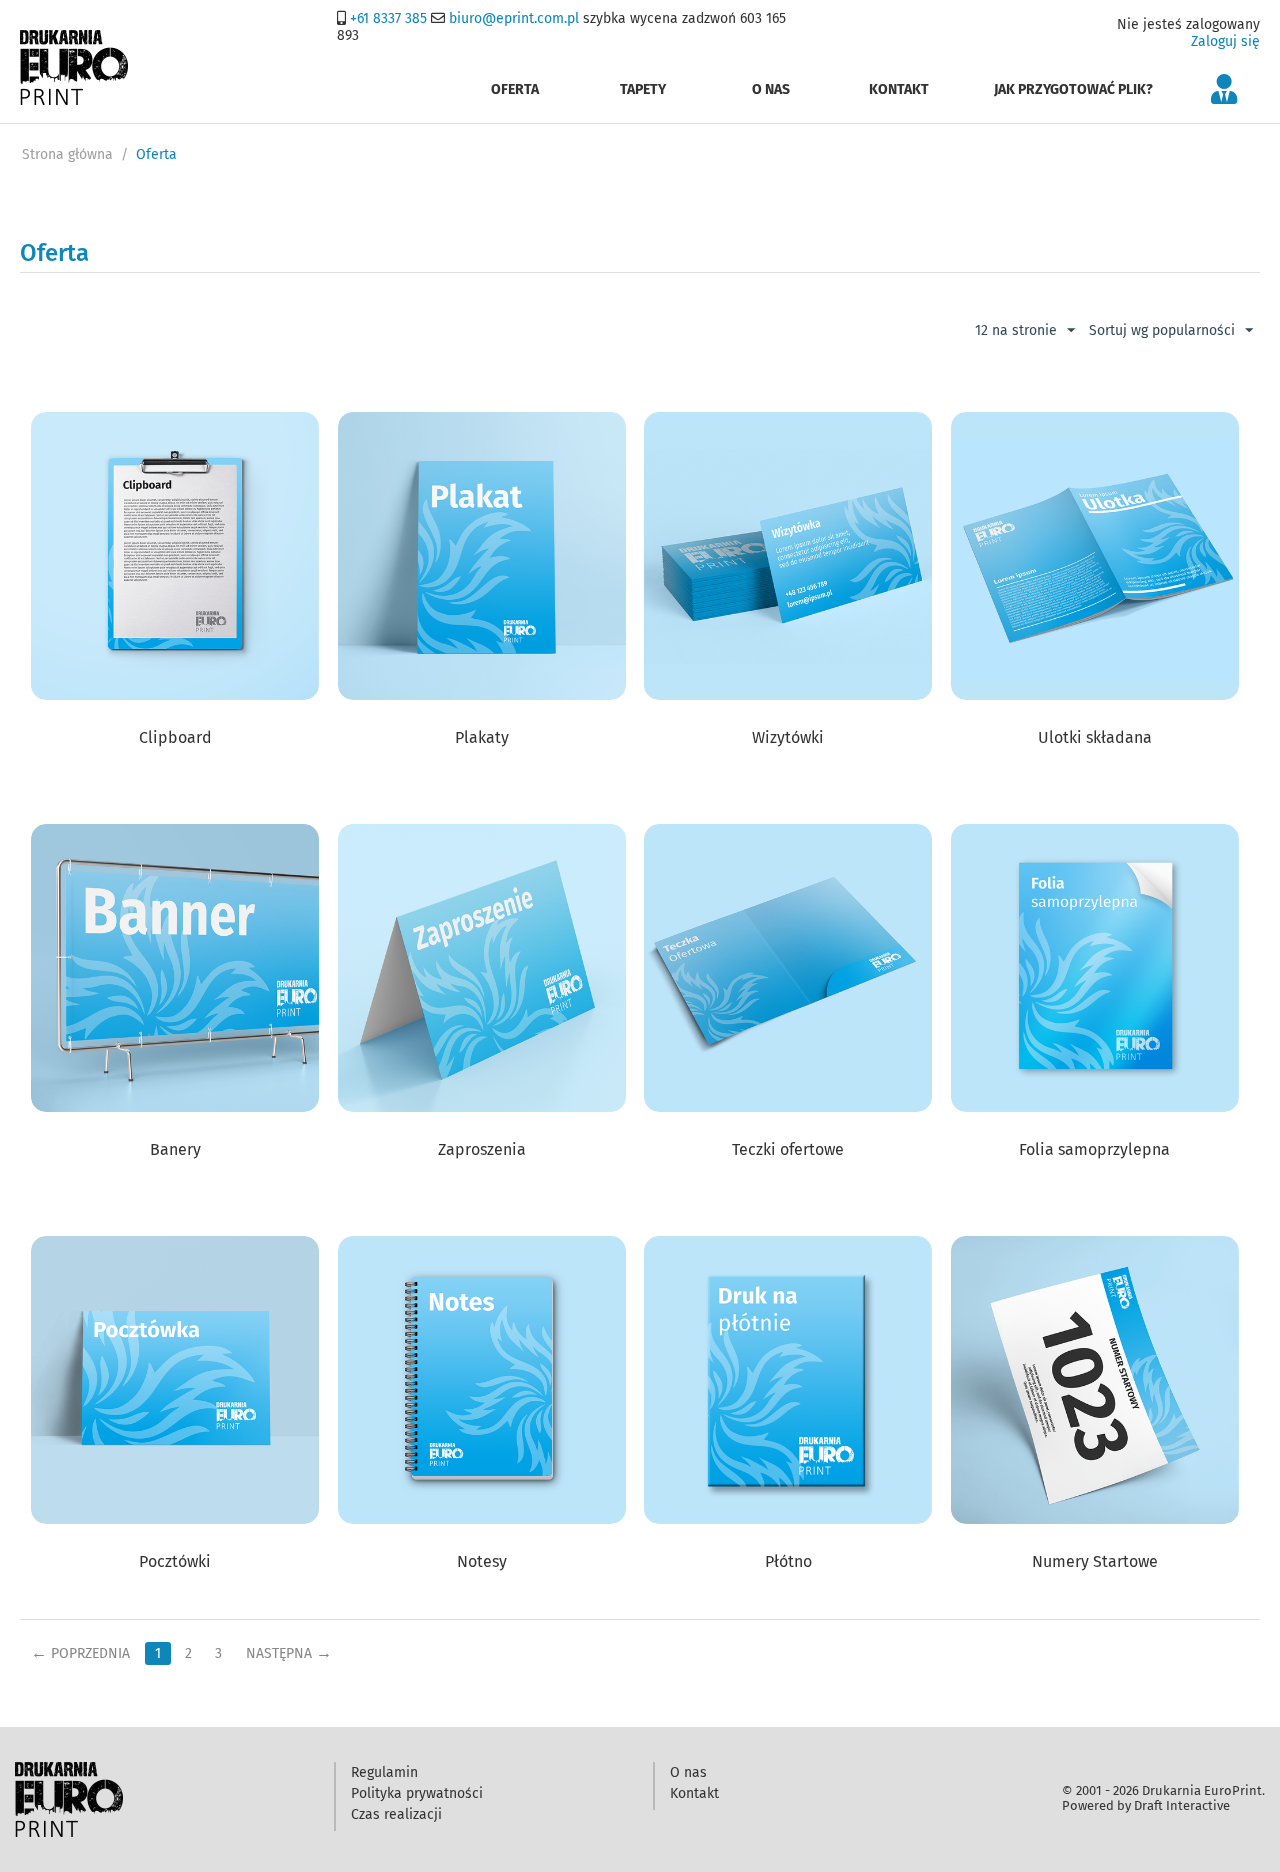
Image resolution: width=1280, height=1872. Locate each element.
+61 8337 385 (388, 18)
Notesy (482, 1561)
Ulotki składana (1095, 737)
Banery (175, 1149)
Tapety (643, 89)
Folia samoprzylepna (1094, 1149)
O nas (771, 89)
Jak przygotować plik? (1073, 89)
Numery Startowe (1095, 1561)
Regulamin (384, 1772)
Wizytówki (788, 737)
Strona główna (67, 154)
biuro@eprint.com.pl (514, 18)
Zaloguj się (1225, 41)
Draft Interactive (1182, 1805)
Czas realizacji (396, 1814)
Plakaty (482, 737)
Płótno (788, 1561)
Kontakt (899, 89)
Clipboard (175, 737)
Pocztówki (175, 1561)
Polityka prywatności (417, 1793)
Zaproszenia (482, 1149)
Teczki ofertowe (788, 1149)
